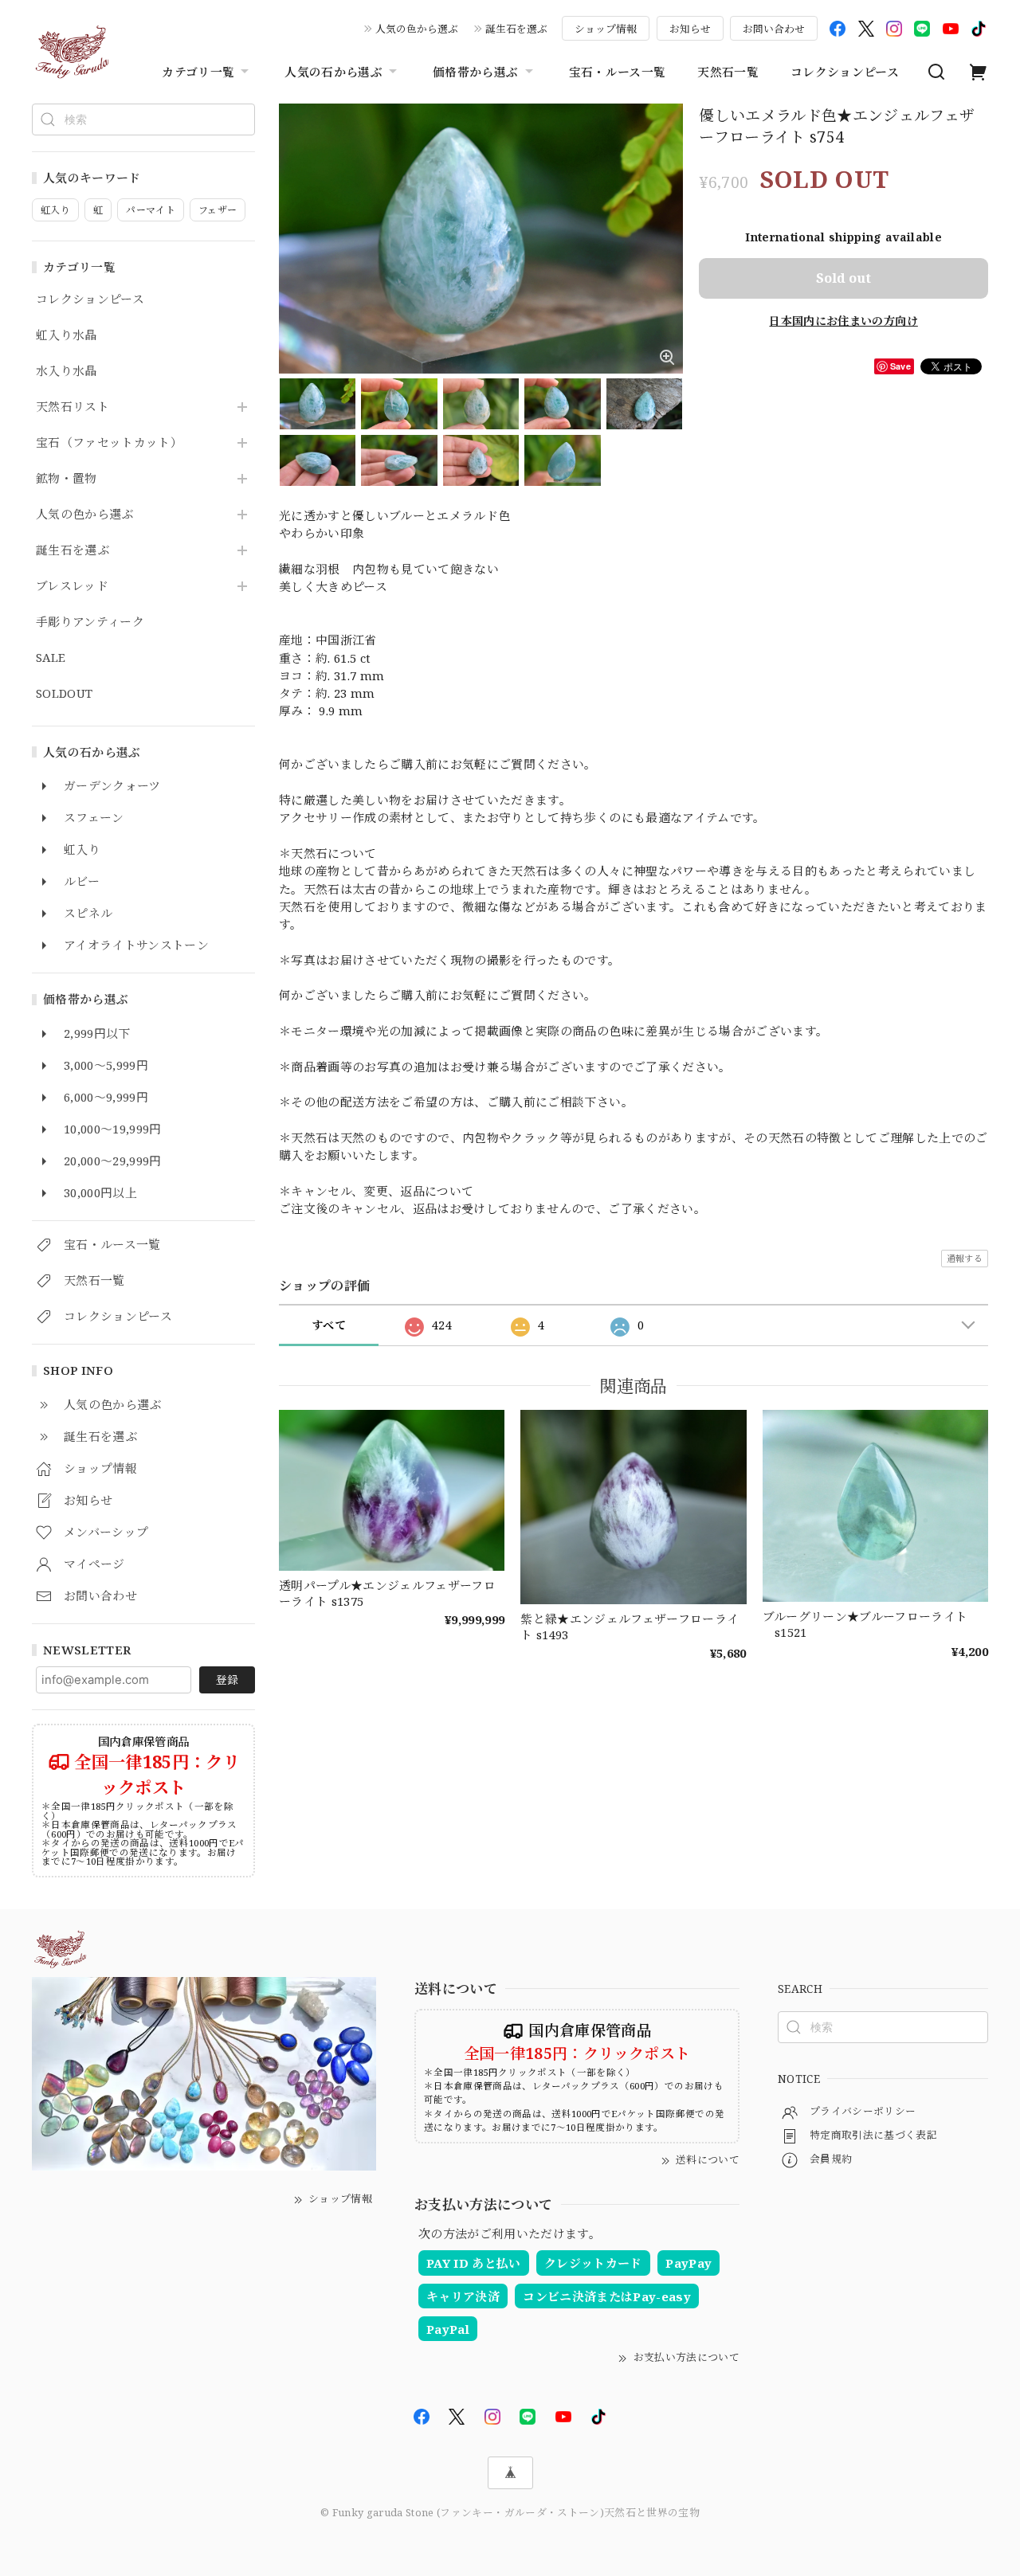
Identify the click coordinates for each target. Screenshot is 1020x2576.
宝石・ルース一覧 (618, 72)
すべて (329, 1325)
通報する (965, 1258)
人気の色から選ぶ (417, 29)
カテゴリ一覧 (198, 72)
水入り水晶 (67, 371)
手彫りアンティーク (90, 622)
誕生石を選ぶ (516, 29)
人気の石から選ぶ (333, 72)
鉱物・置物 (67, 479)
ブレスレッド (72, 586)
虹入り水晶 (67, 335)
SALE (51, 658)
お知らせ (690, 29)
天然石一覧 (728, 72)
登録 (227, 1679)
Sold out (843, 278)
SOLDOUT (64, 694)
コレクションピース (845, 72)
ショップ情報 (606, 29)
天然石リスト (73, 407)
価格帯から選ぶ (475, 72)
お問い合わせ (774, 29)
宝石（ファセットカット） (109, 443)
